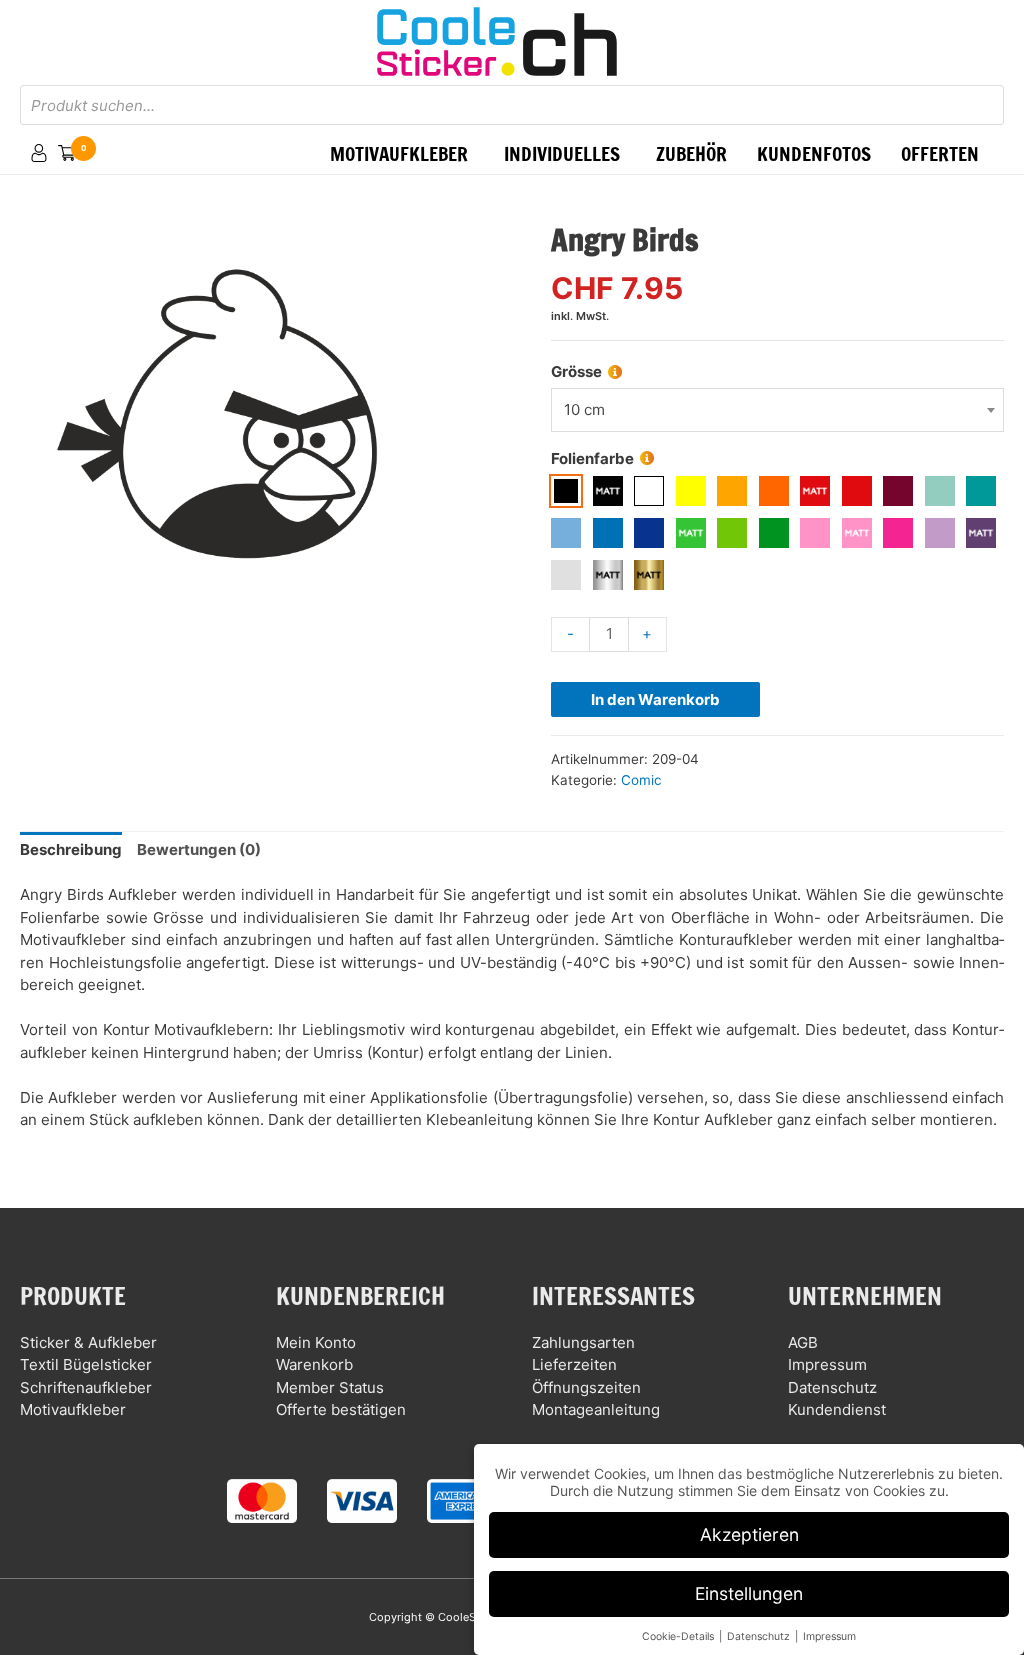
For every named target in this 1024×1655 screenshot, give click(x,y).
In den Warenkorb (655, 699)
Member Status (330, 1387)
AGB (803, 1342)
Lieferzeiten (574, 1364)
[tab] (71, 851)
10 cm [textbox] (584, 409)
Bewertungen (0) (199, 849)
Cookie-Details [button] (679, 1636)
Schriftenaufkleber (86, 1387)
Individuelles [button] (562, 153)
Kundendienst (837, 1409)
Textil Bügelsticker (86, 1364)
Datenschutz (832, 1387)
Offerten (940, 153)
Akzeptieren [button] (749, 1534)
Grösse (576, 371)
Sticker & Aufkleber (88, 1342)
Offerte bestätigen (341, 1409)
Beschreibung (71, 849)
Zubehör (691, 153)
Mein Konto (316, 1342)
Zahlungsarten (583, 1342)
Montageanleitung (596, 1409)
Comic (641, 780)
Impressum (827, 1364)
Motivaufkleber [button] (399, 153)
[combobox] (777, 410)
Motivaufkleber (73, 1409)
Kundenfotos (814, 153)
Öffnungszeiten (586, 1387)
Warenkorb (314, 1364)
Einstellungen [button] (749, 1593)
